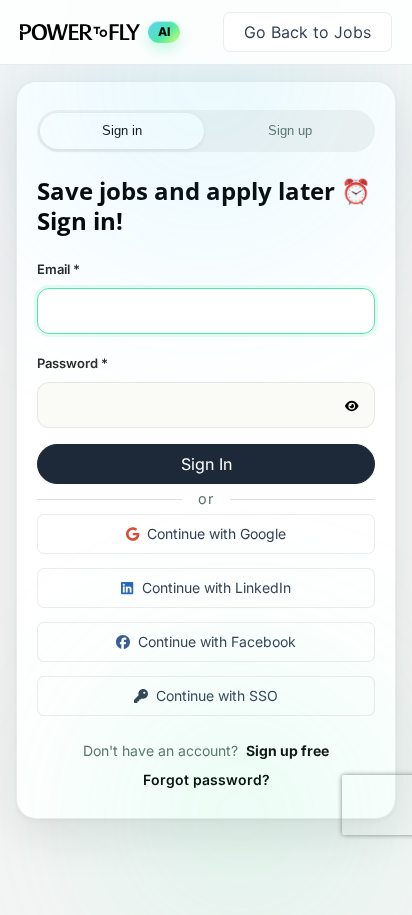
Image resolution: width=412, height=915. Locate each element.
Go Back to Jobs (307, 32)
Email (58, 269)
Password (72, 363)
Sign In (206, 464)
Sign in (122, 130)
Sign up (290, 130)
